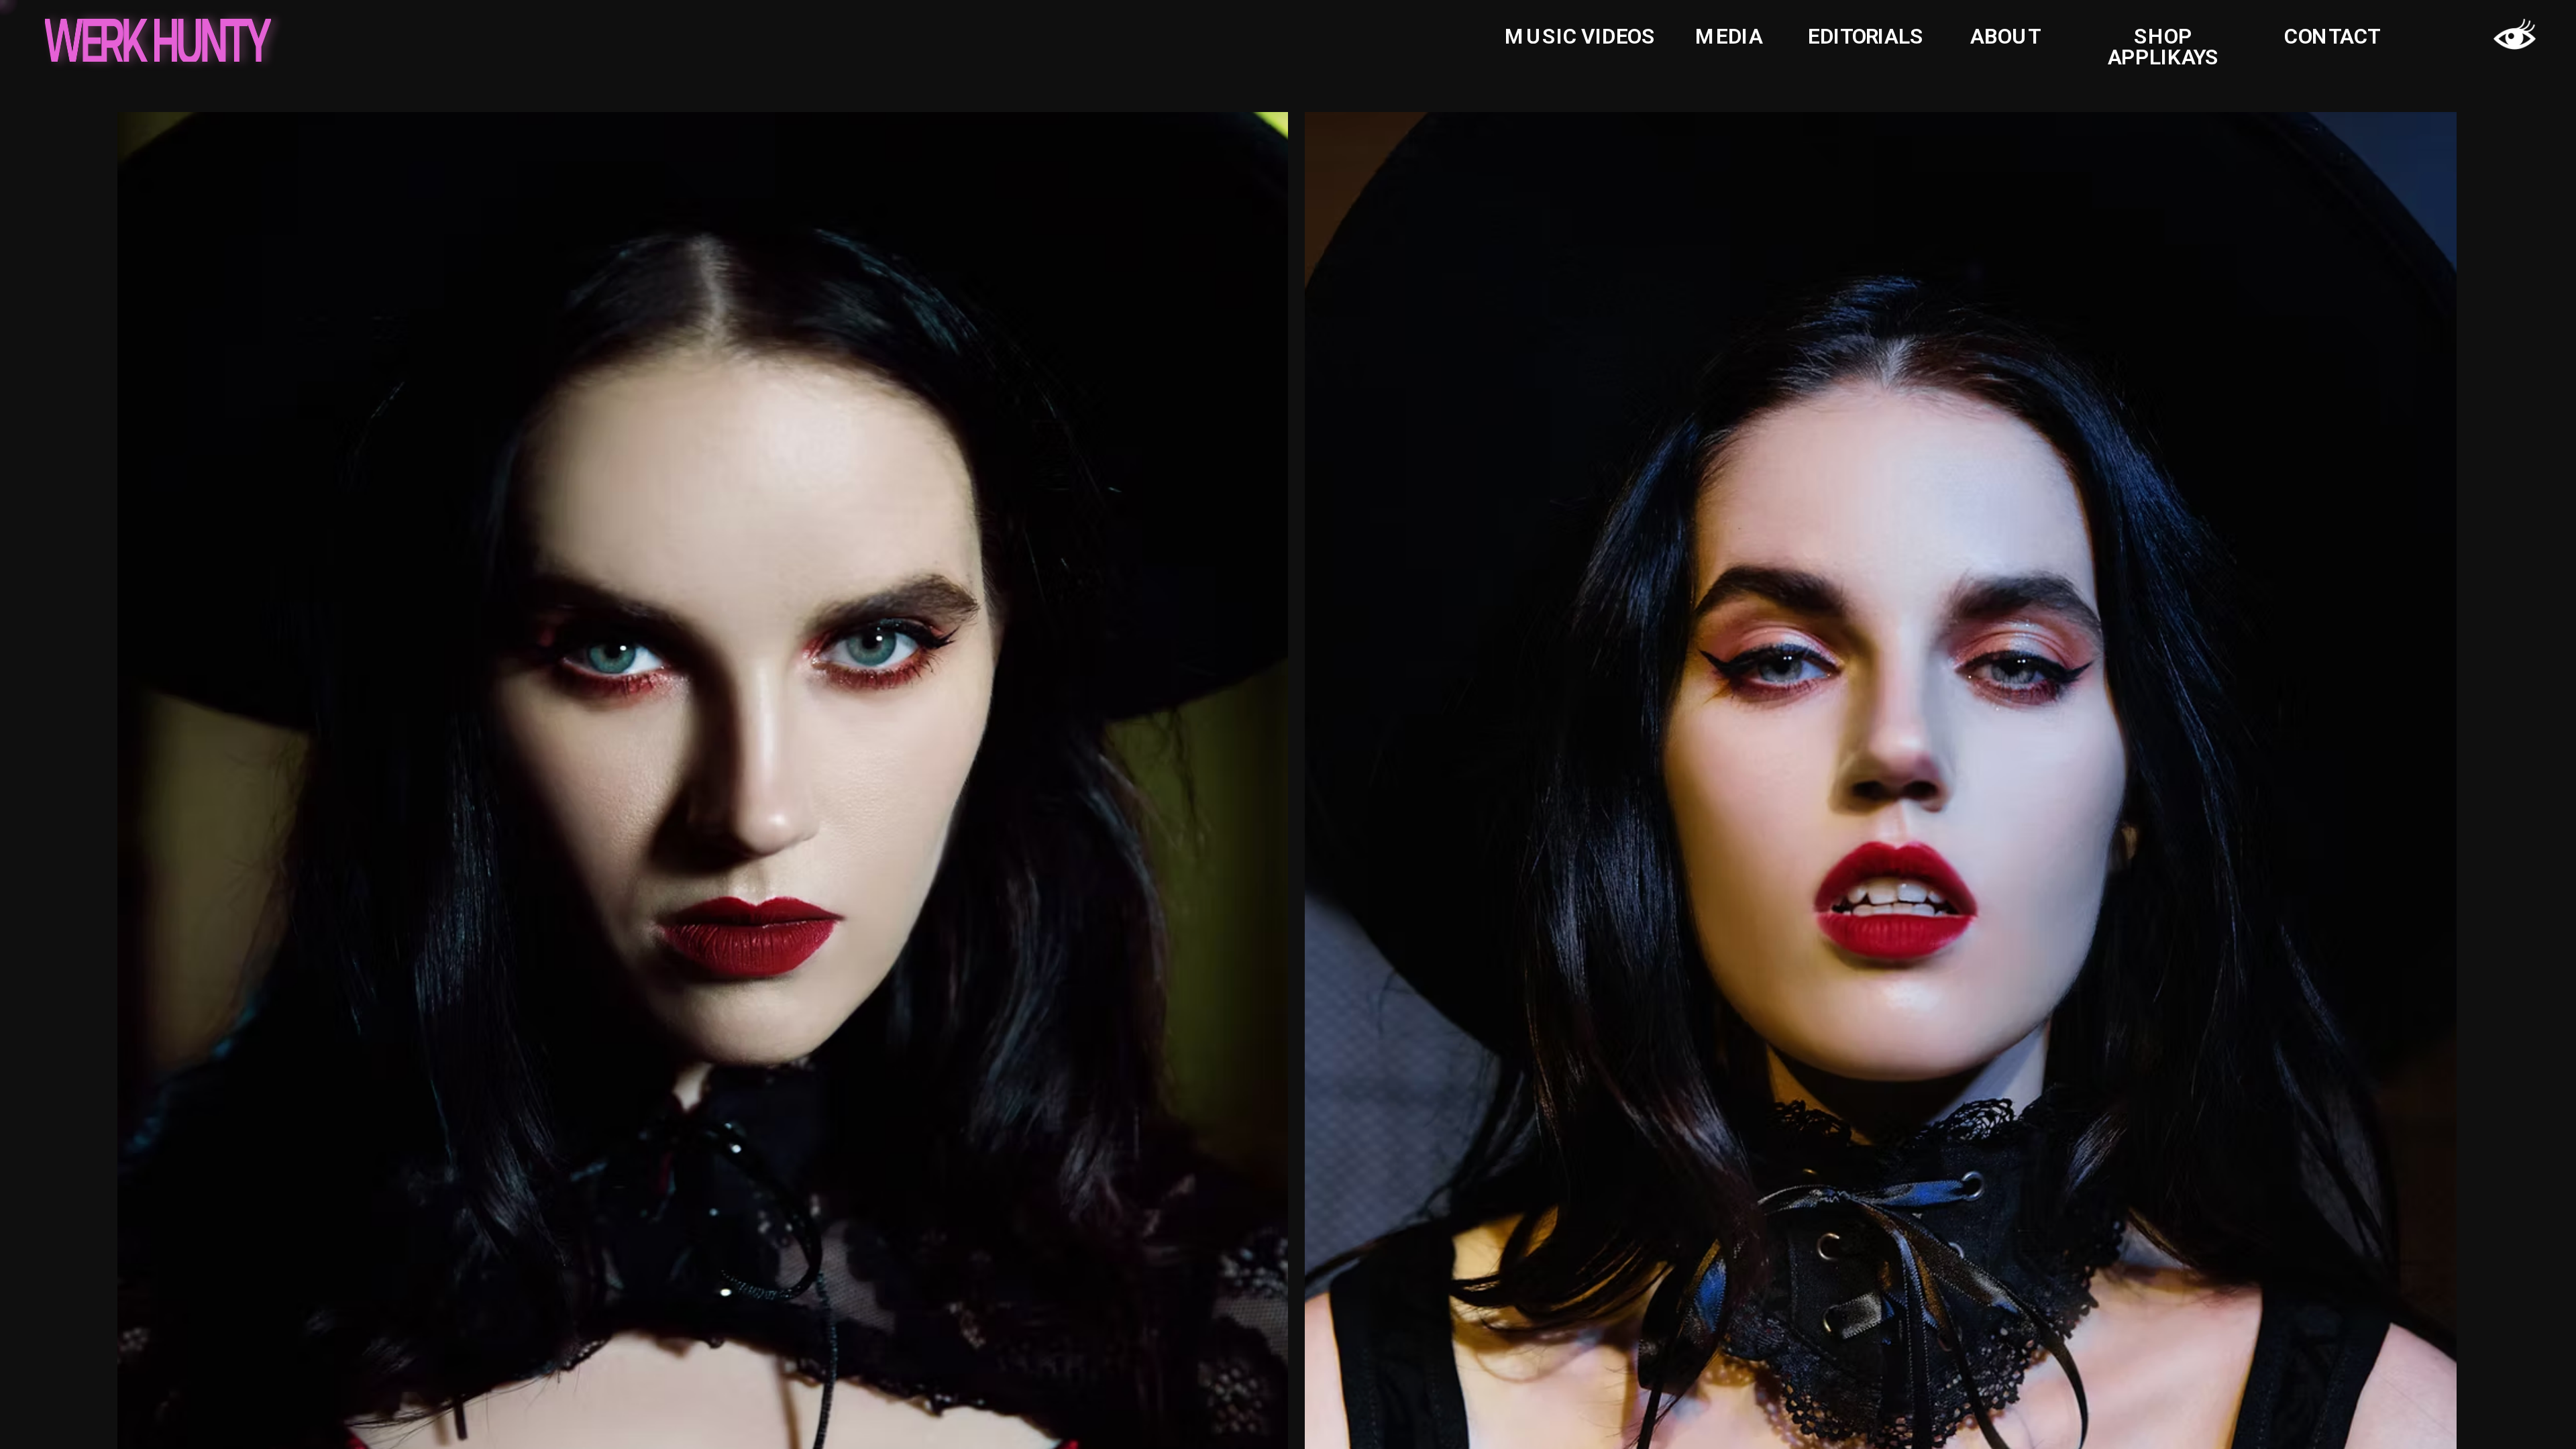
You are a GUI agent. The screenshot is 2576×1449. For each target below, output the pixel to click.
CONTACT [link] (2332, 37)
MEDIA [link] (1729, 37)
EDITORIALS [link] (1866, 37)
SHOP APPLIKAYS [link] (2163, 47)
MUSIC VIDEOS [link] (1580, 37)
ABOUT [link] (2005, 37)
